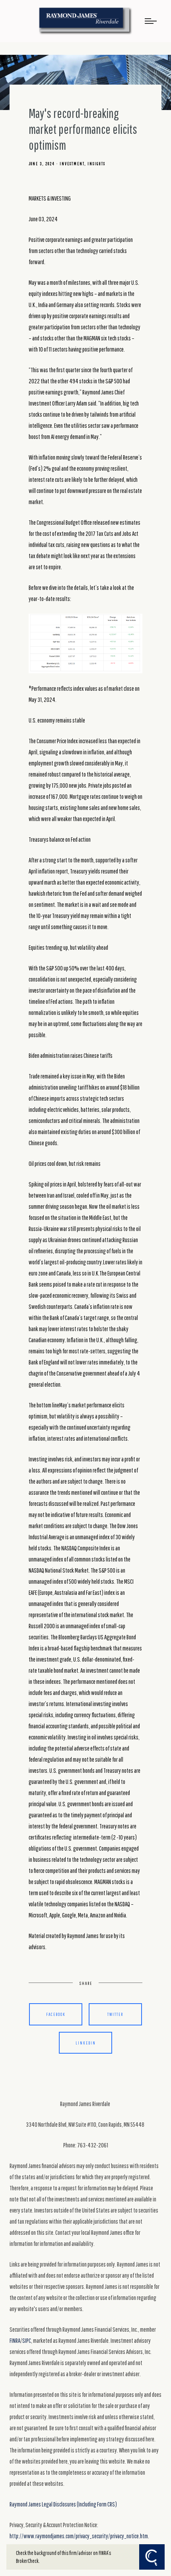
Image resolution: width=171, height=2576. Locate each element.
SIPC (27, 2340)
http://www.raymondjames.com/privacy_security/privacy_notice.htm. (79, 2536)
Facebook (56, 2014)
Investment (72, 164)
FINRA (15, 2340)
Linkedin (86, 2043)
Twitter (115, 2014)
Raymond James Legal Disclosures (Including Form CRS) (63, 2504)
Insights (96, 164)
